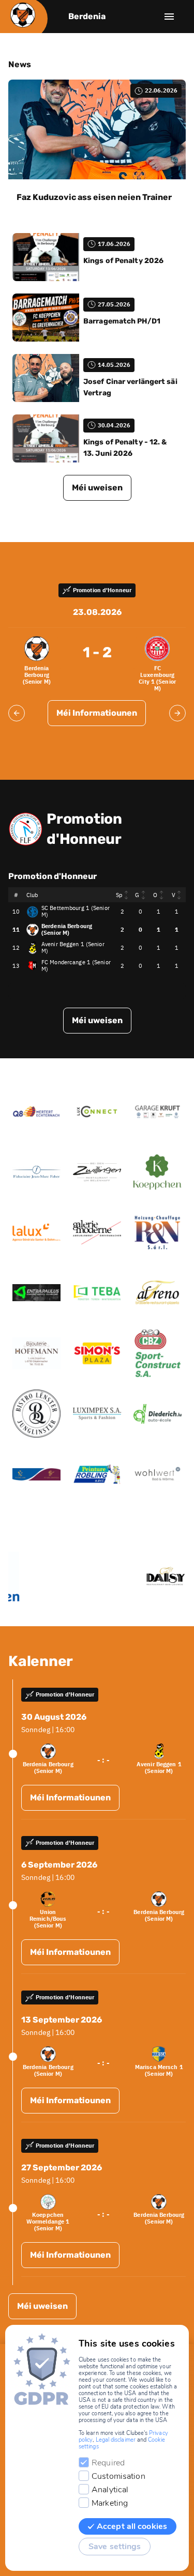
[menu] (169, 17)
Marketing (110, 2503)
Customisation (118, 2476)
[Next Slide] (177, 713)
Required (108, 2463)
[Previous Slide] (17, 713)
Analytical (110, 2490)
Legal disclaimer (116, 2440)
